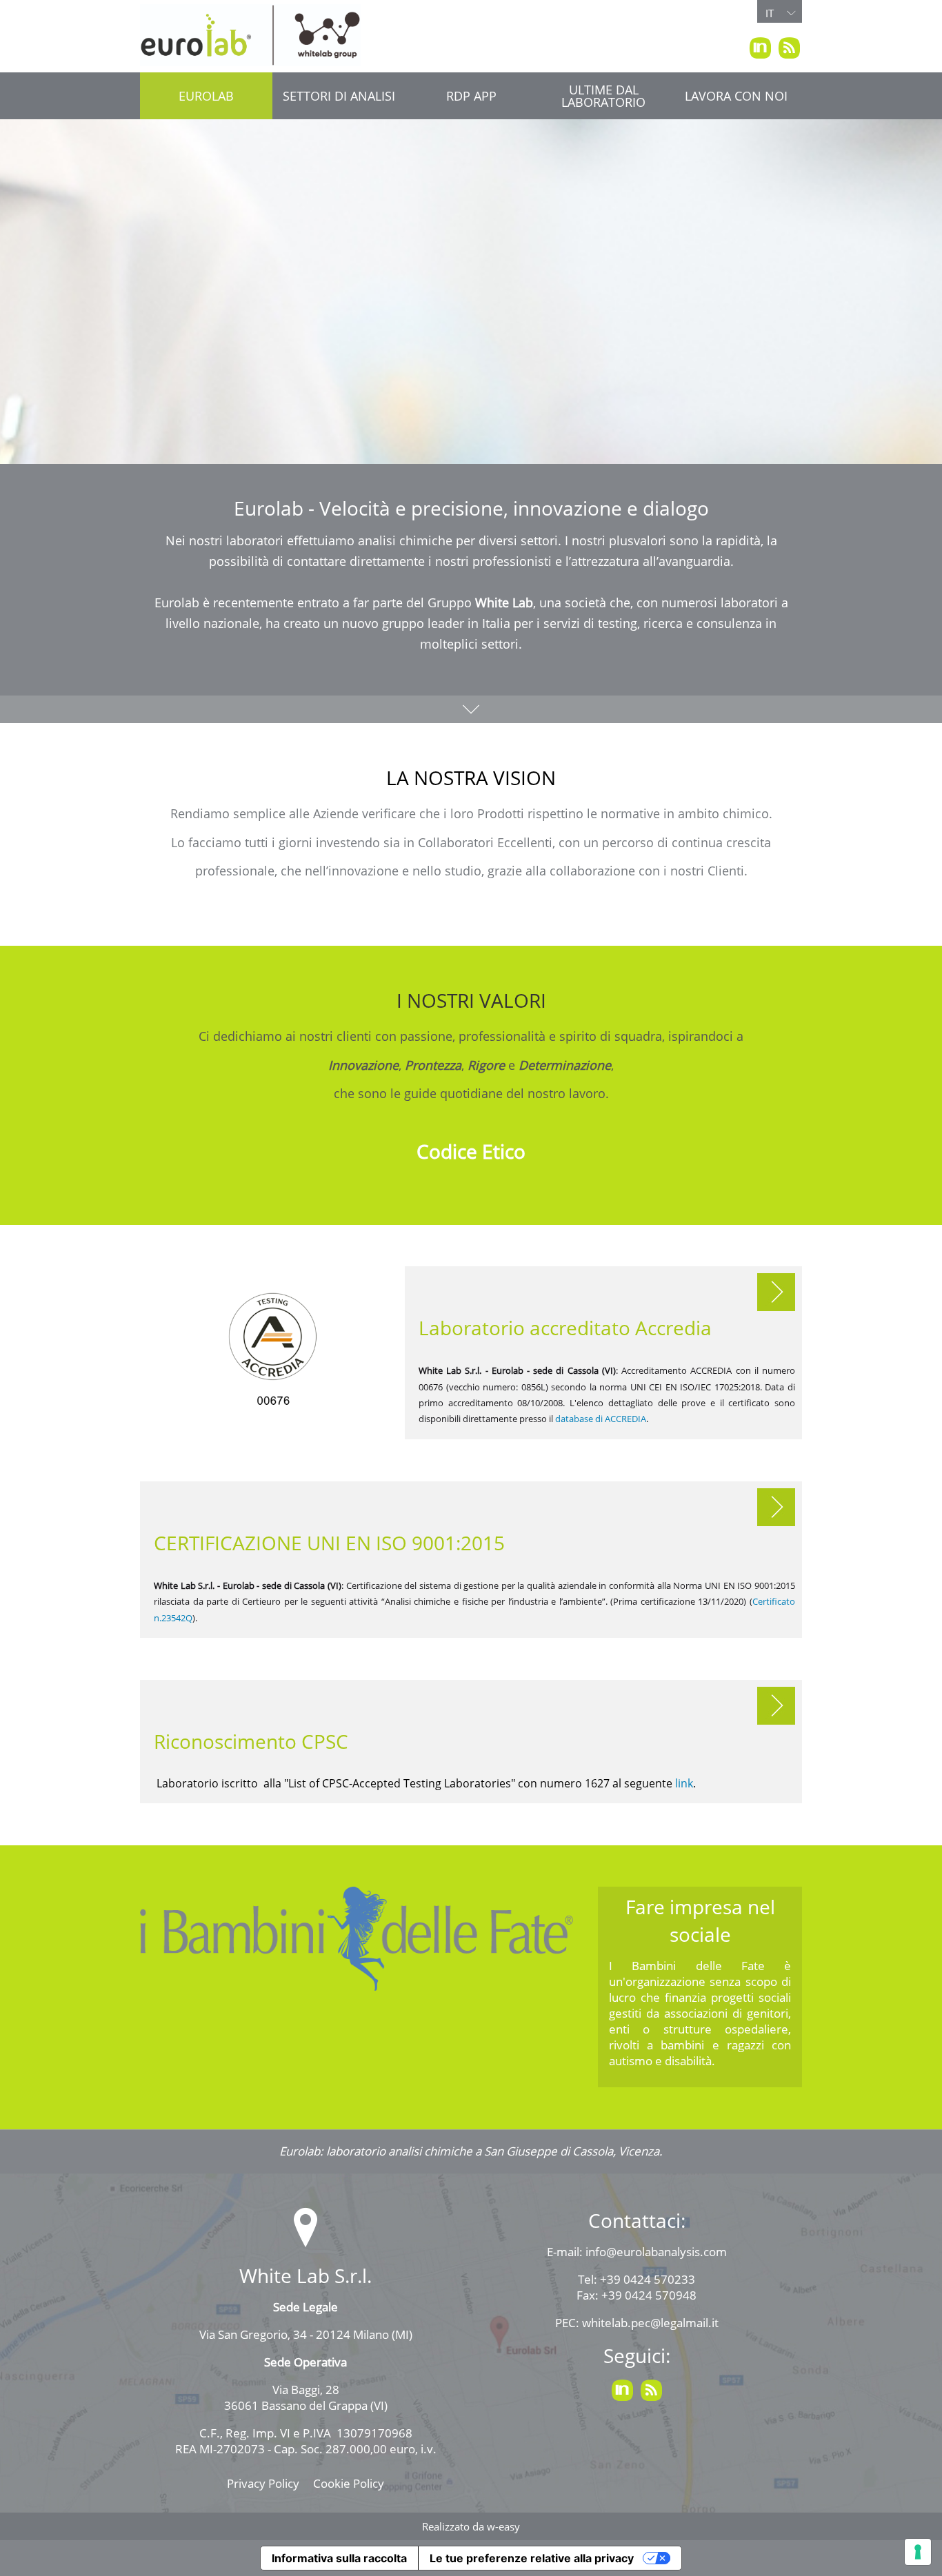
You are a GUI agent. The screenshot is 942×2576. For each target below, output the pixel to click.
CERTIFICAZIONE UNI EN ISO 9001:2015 (329, 1543)
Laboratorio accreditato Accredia (565, 1328)
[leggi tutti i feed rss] (789, 48)
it (770, 13)
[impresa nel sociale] (357, 1939)
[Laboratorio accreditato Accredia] (272, 1353)
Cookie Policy (349, 2483)
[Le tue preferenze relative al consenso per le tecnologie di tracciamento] (918, 2552)
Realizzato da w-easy (471, 2526)
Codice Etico (471, 1151)
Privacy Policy (263, 2483)
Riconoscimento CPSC (251, 1741)
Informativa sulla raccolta (339, 2558)
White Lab (504, 602)
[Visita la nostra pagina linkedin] (760, 48)
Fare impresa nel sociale (700, 1920)
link (684, 1783)
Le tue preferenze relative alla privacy (532, 2558)
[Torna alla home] (250, 35)
